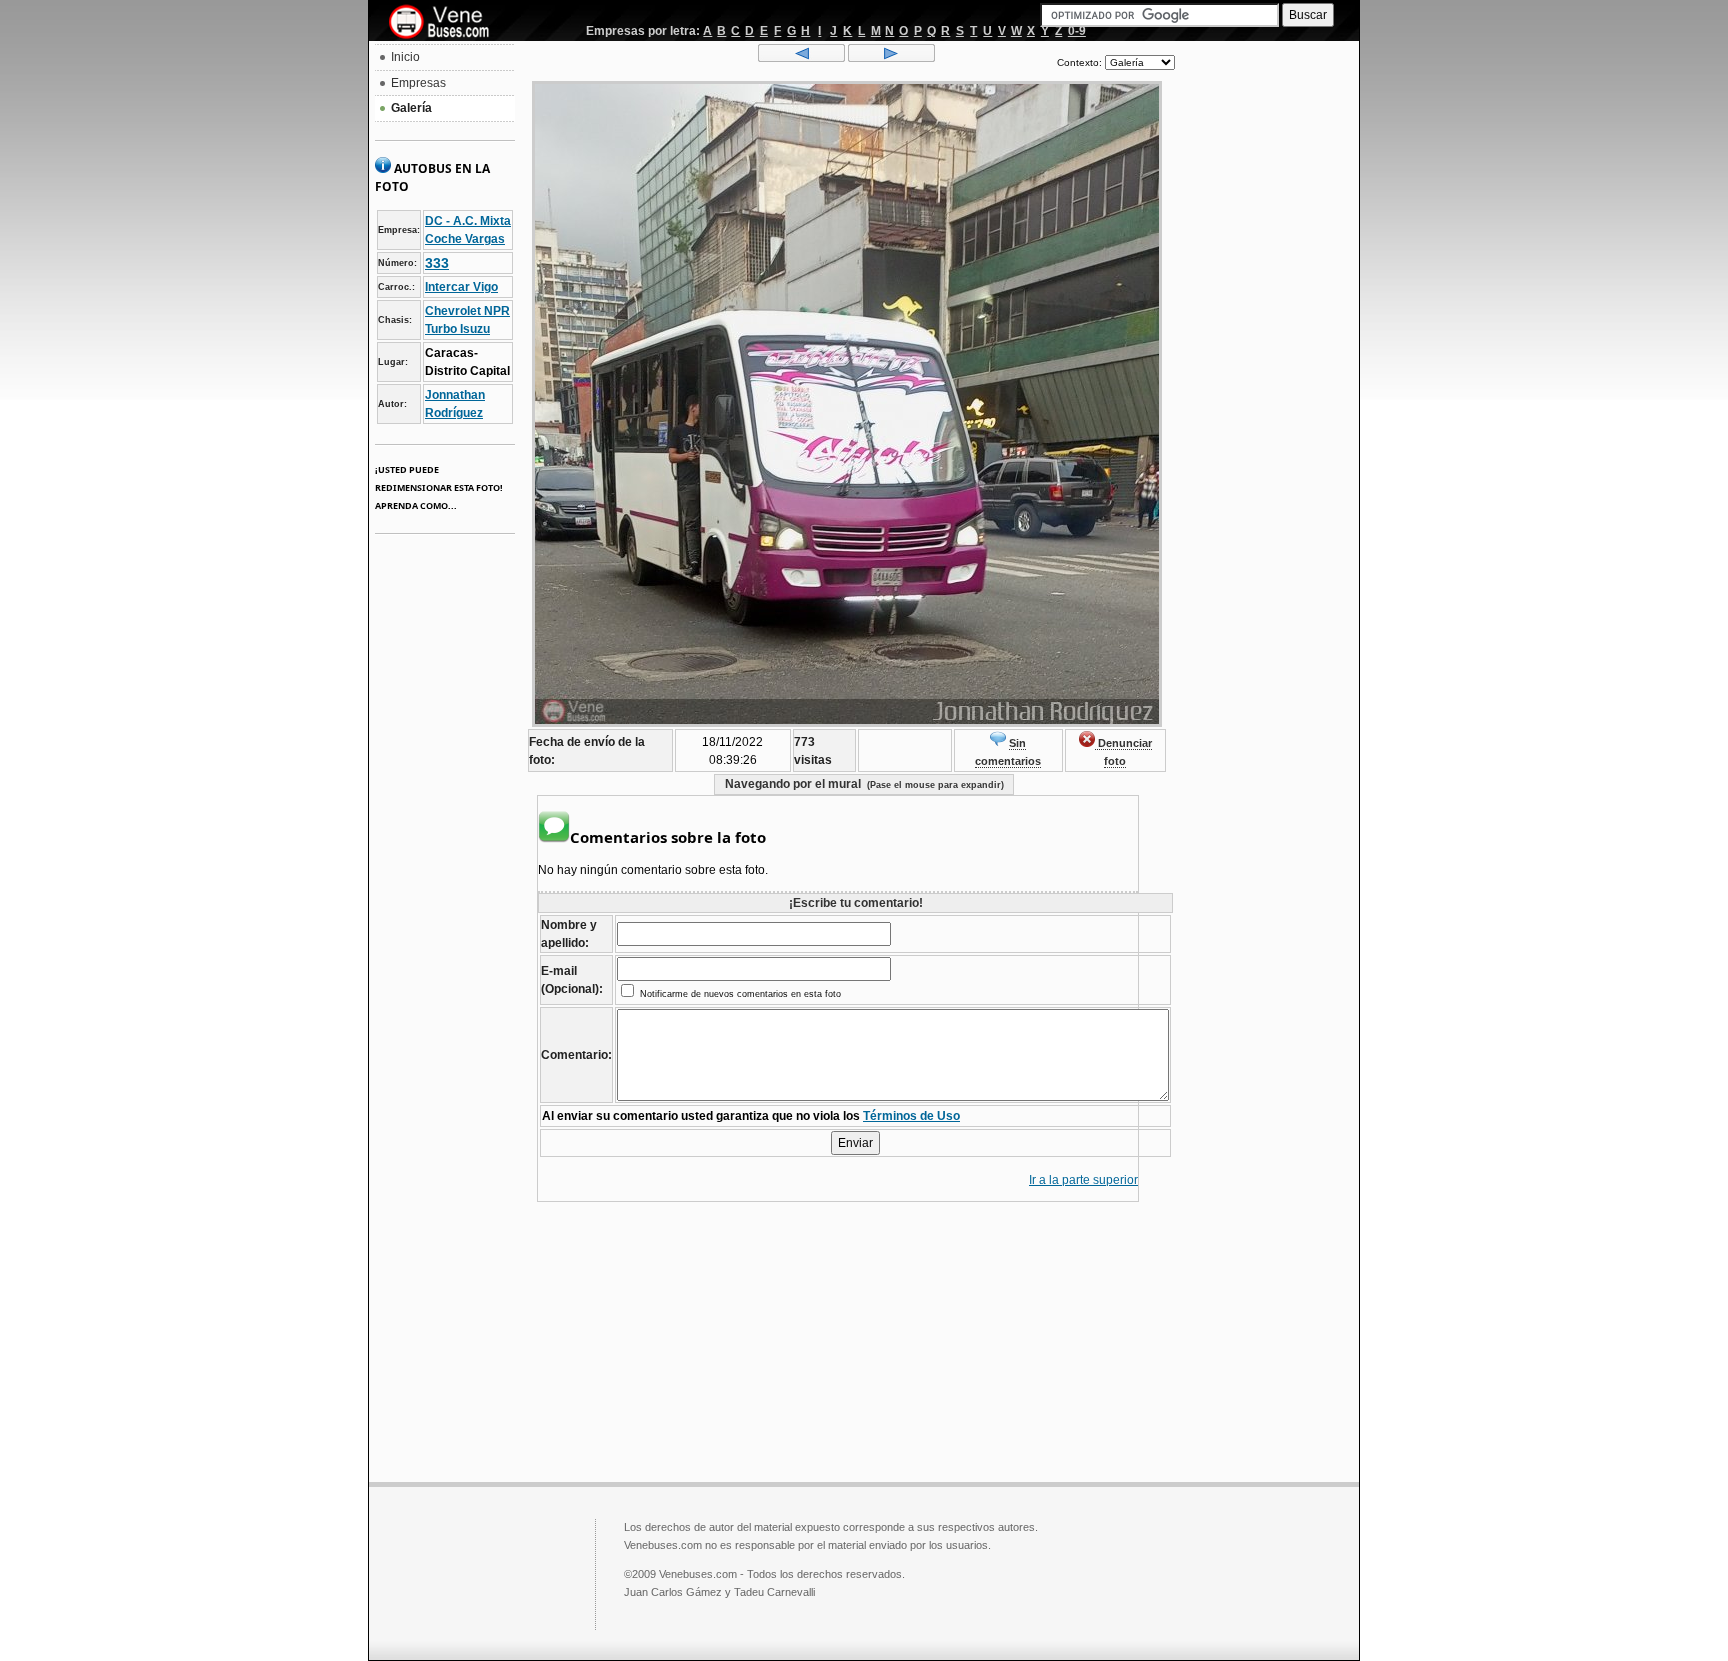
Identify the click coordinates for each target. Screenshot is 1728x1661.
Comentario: (576, 1055)
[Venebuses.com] (446, 23)
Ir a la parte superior (1083, 1180)
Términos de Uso (911, 1116)
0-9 (1077, 31)
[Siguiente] (891, 58)
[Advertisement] (1267, 346)
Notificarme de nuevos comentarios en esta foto (739, 994)
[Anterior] (801, 58)
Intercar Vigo (461, 287)
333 (437, 263)
